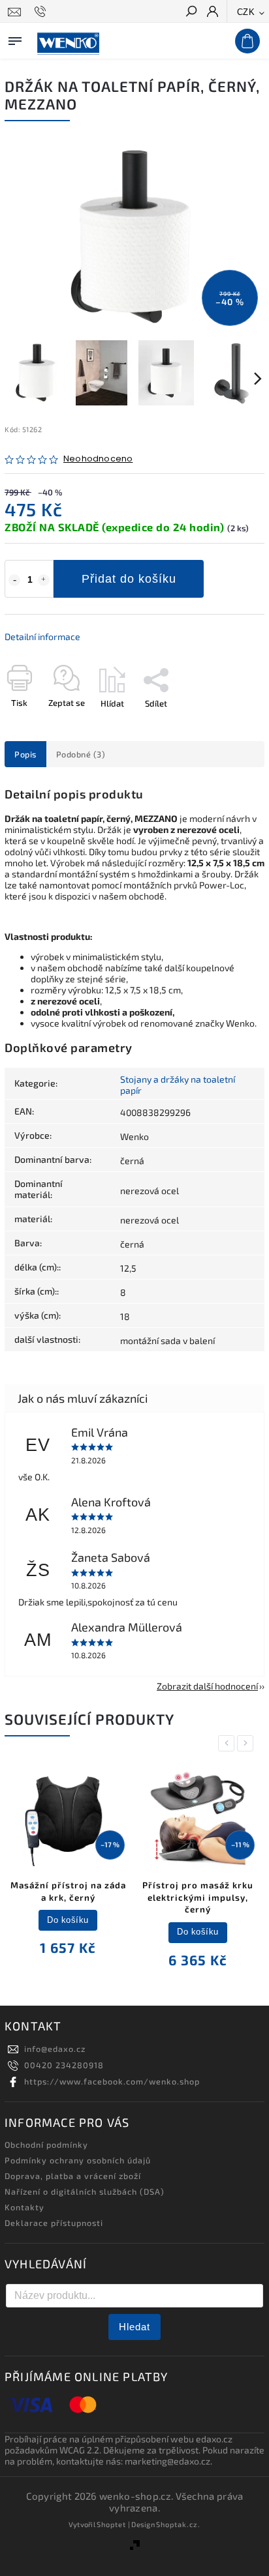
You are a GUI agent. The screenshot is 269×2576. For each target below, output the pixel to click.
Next (247, 1743)
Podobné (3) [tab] (81, 754)
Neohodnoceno (98, 459)
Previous (229, 1743)
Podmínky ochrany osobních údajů (78, 2160)
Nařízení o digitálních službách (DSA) (85, 2191)
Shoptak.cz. (178, 2524)
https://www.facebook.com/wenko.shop (112, 2081)
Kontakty (24, 2207)
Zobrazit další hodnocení (207, 1686)
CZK (246, 12)
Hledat (134, 2327)
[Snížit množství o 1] (14, 580)
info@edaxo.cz (55, 2049)
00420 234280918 (64, 2065)
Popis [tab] (25, 754)
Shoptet (111, 2524)
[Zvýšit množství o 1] (44, 580)
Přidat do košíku (129, 579)
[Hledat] (191, 12)
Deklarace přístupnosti (54, 2223)
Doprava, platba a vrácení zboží (73, 2176)
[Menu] (15, 38)
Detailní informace (42, 637)
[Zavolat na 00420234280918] (42, 12)
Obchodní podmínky (46, 2144)
